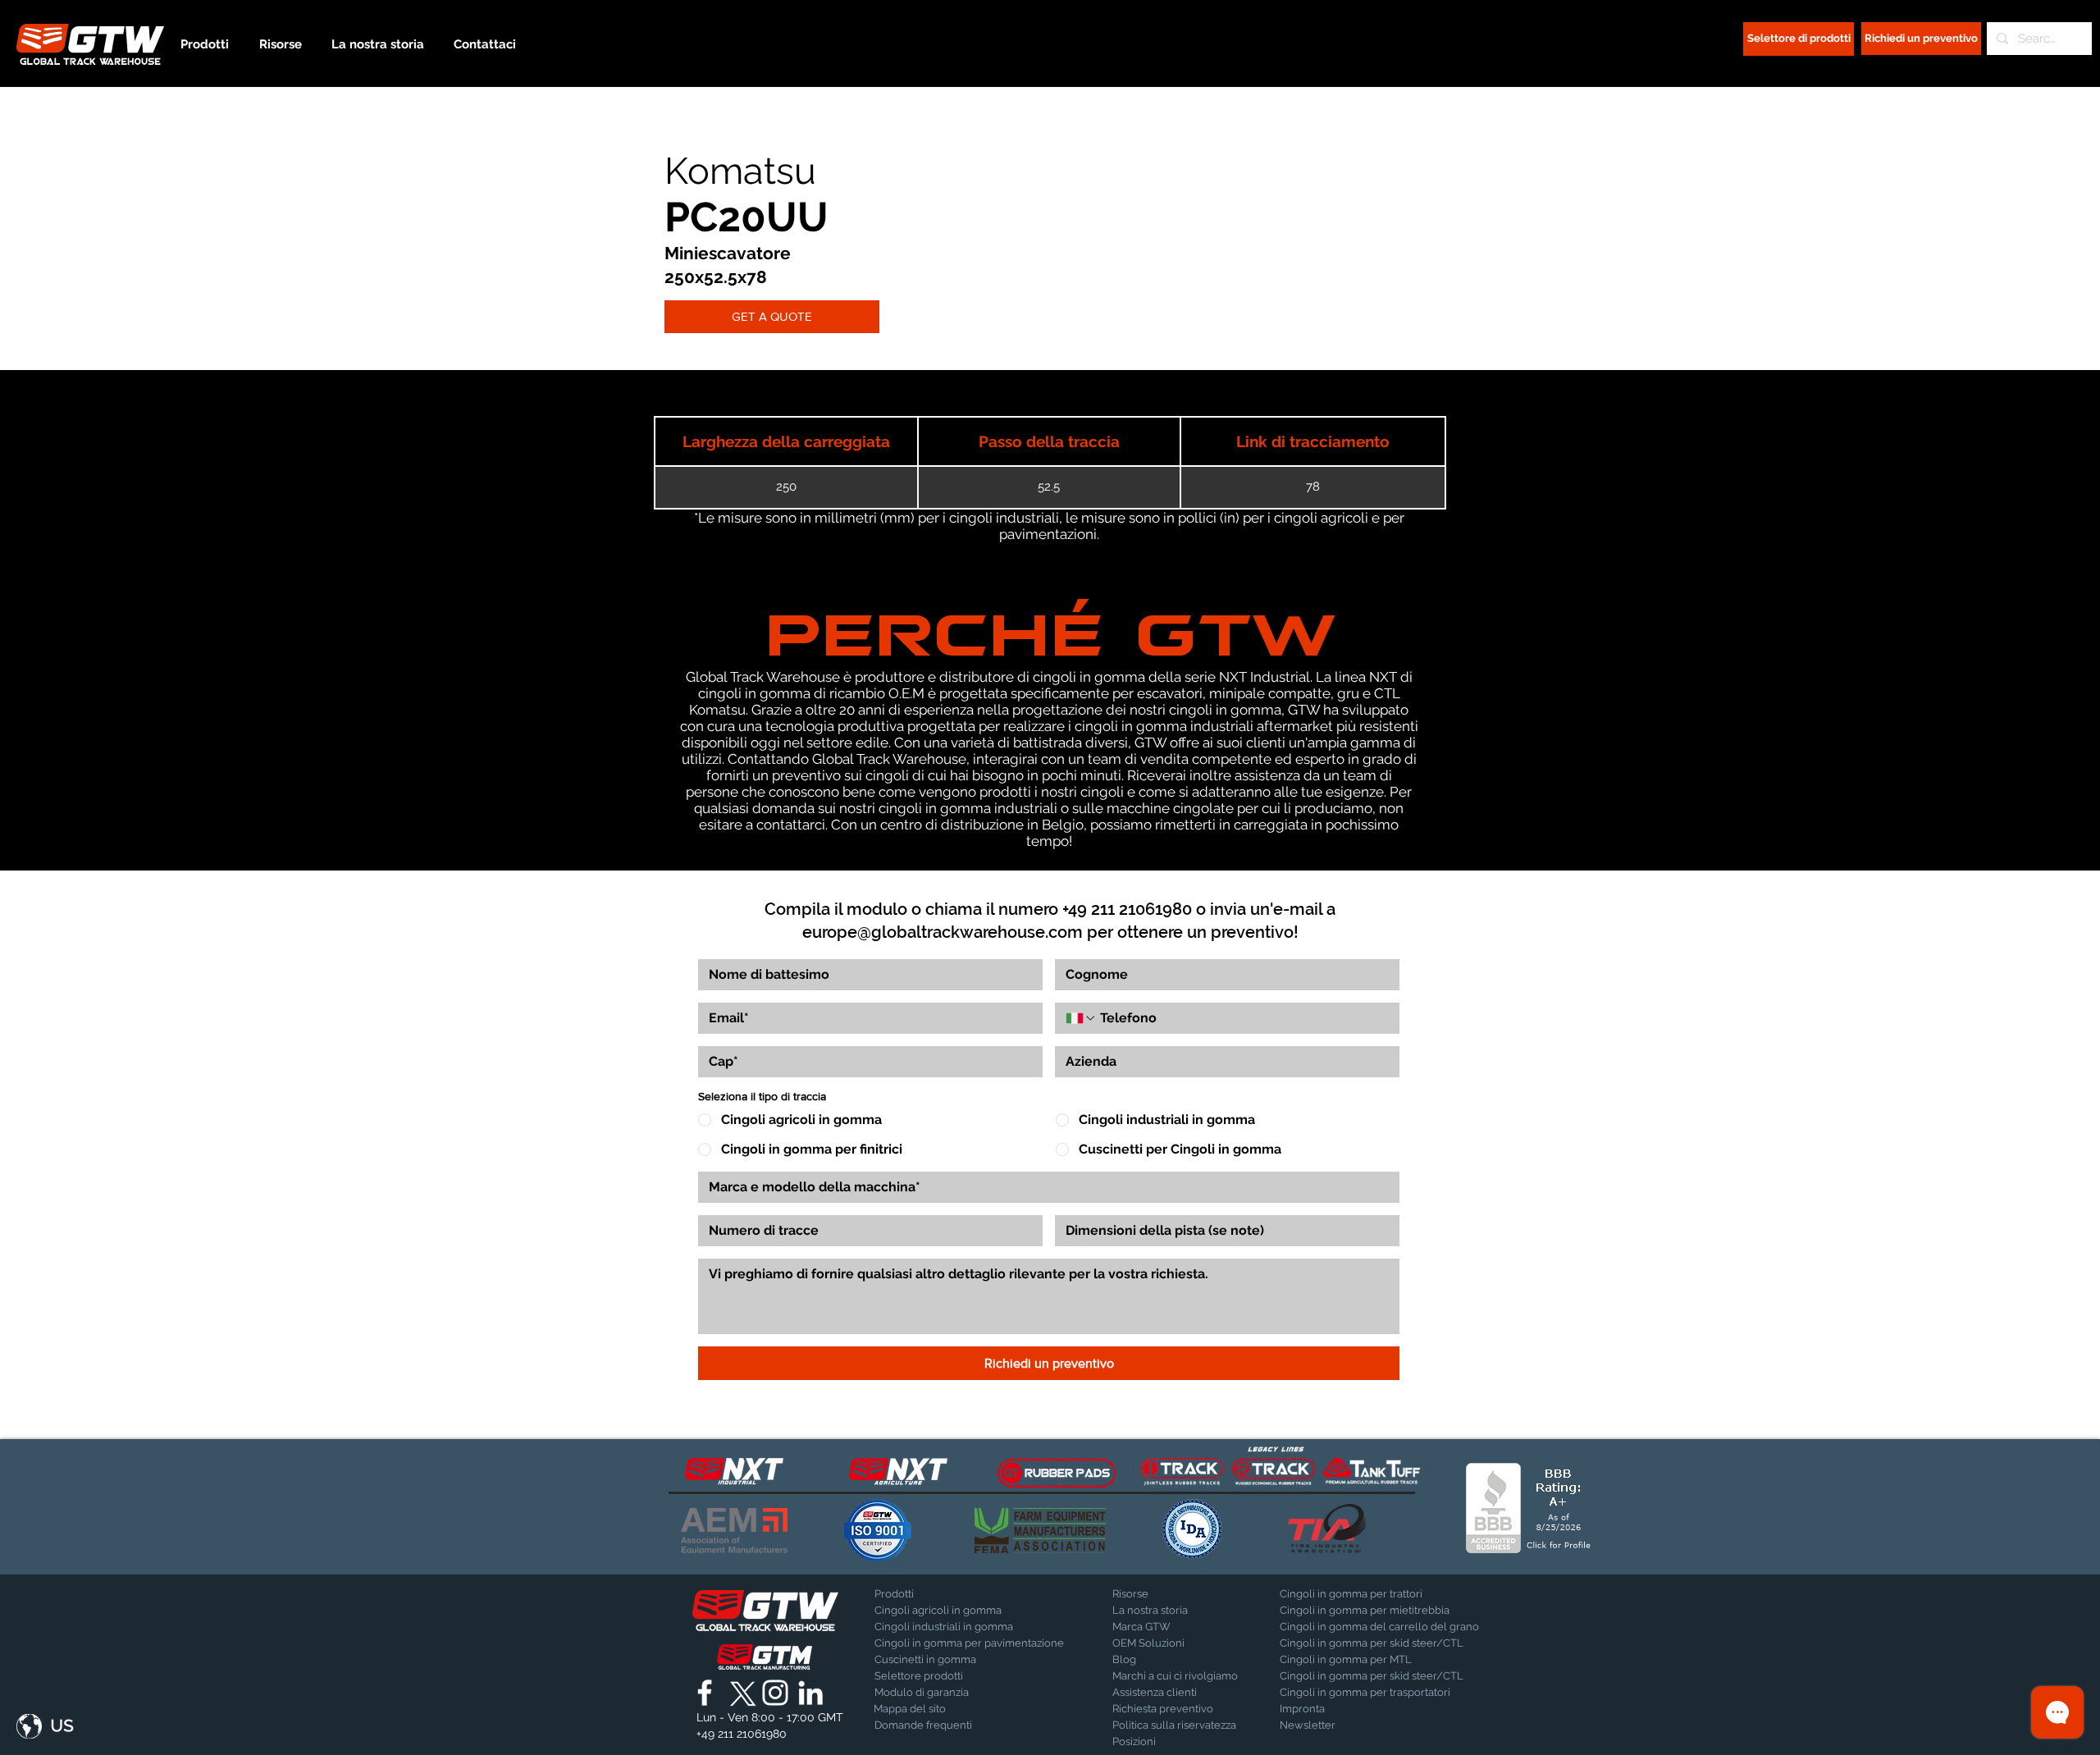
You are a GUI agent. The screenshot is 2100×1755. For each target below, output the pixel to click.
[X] (740, 1693)
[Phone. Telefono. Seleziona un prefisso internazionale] (1081, 1018)
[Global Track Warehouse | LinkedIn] (810, 1693)
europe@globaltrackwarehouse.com (943, 932)
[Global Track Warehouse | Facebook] (705, 1693)
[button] (45, 1726)
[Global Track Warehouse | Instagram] (775, 1693)
